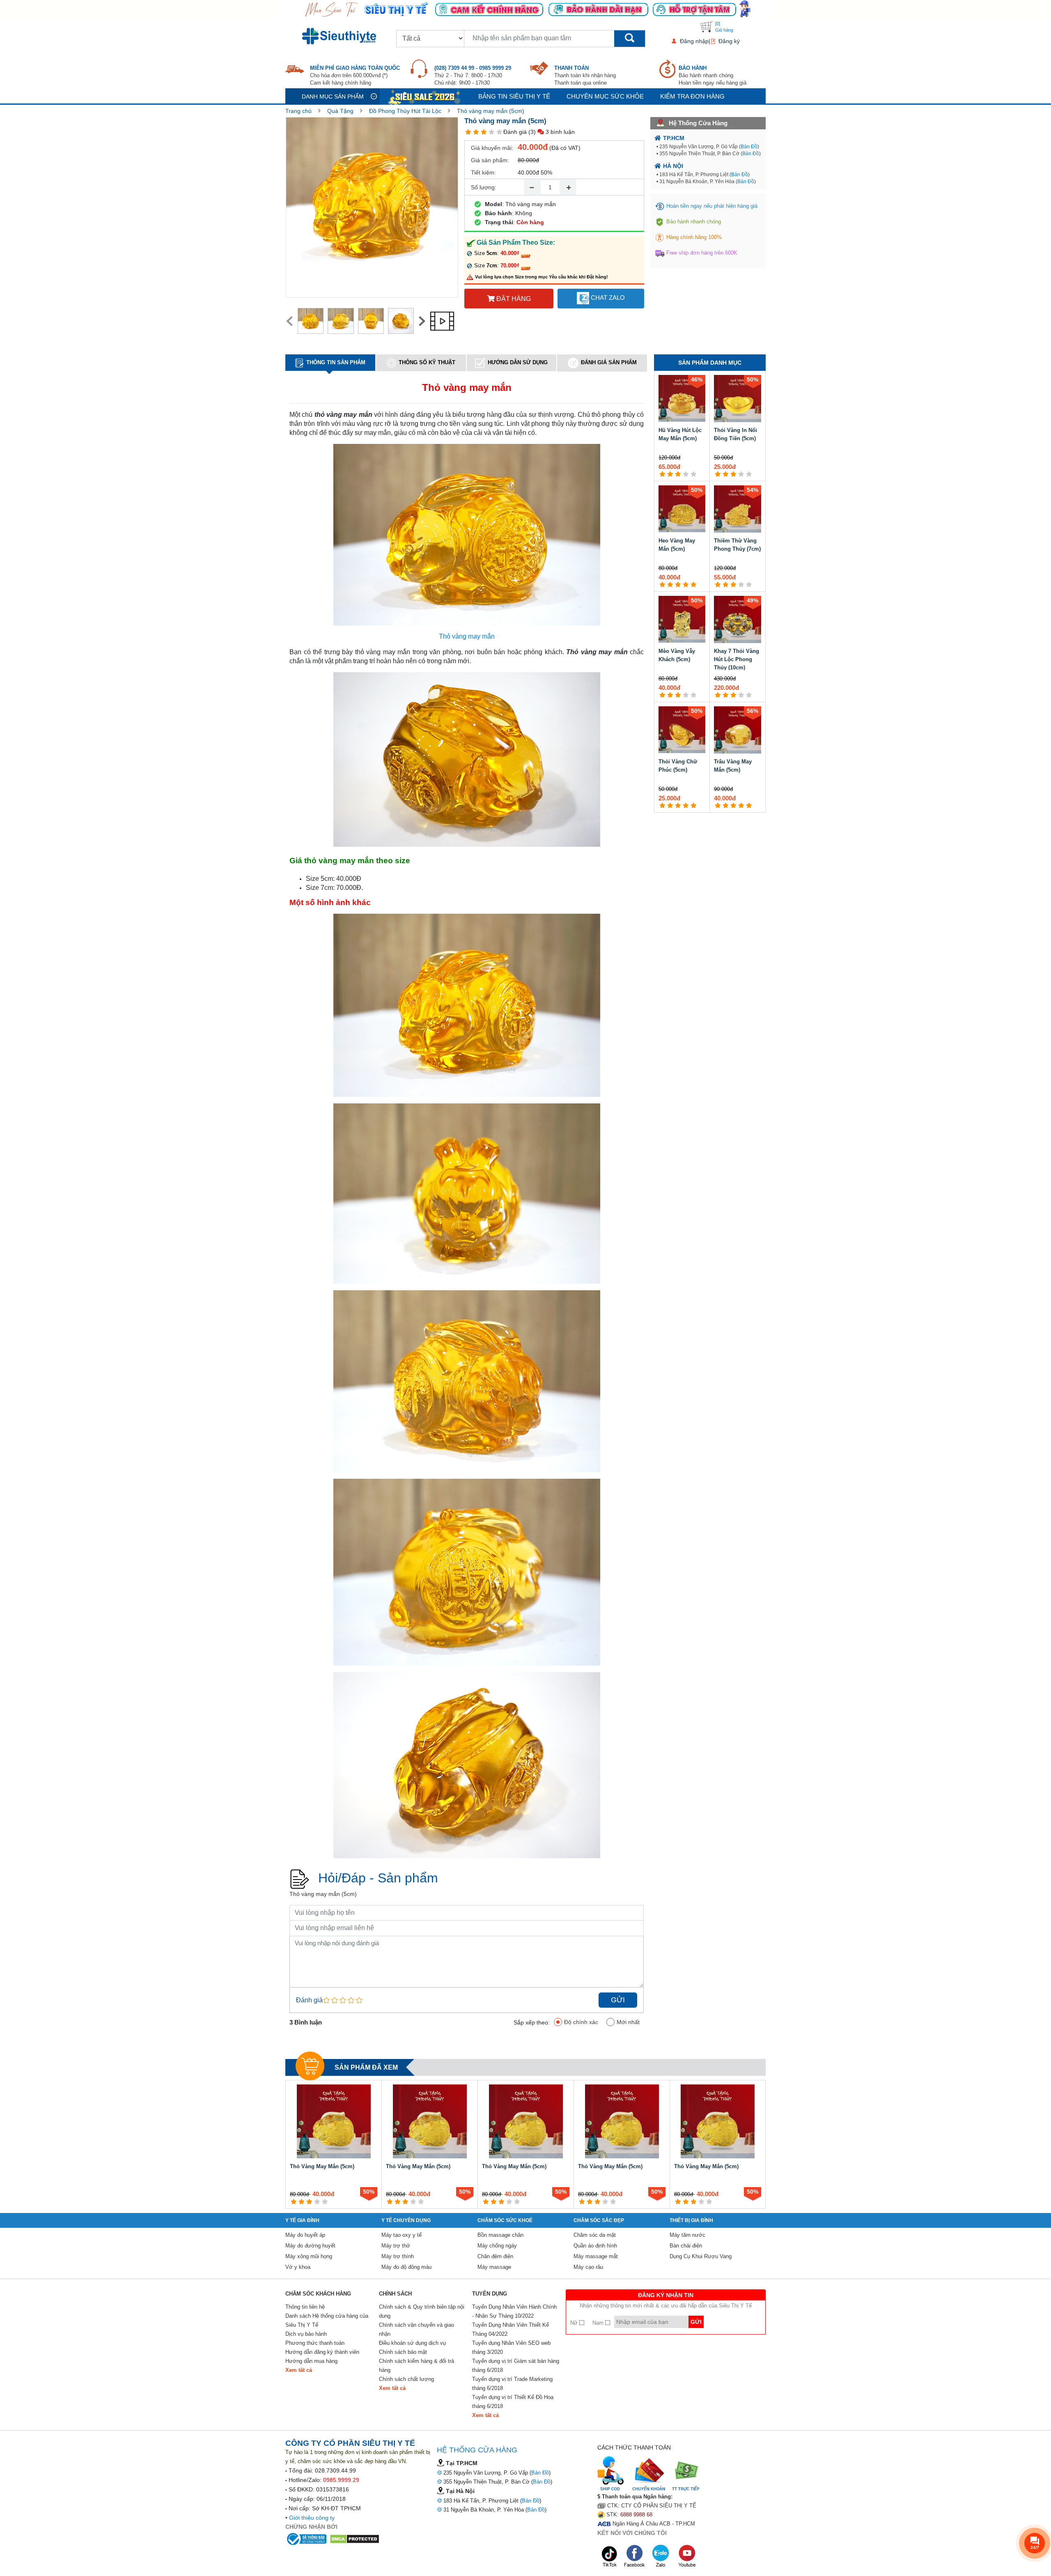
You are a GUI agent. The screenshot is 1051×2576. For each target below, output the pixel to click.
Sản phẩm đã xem (366, 2067)
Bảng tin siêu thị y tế (514, 96)
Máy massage (494, 2267)
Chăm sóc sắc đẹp (599, 2220)
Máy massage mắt (596, 2256)
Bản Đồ (749, 147)
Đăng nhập (694, 41)
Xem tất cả (299, 2370)
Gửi (618, 2000)
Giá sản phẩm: (490, 160)
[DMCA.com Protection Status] (355, 2539)
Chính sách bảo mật (403, 2352)
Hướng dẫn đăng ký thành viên (322, 2352)
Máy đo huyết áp (305, 2235)
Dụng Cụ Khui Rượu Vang (701, 2256)
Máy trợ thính (398, 2256)
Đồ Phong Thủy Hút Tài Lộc (405, 111)
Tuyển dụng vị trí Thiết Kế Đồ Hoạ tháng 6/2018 (513, 2402)
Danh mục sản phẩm (333, 97)
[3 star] (484, 132)
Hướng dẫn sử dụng (518, 362)
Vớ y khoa (298, 2267)
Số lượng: (484, 187)
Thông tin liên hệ (305, 2307)
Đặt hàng (513, 299)
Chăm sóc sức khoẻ (505, 2220)
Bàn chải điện (686, 2246)
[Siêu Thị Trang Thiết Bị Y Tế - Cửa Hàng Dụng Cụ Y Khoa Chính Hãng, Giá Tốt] (525, 9)
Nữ (575, 2323)
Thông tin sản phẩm (336, 362)
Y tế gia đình (302, 2220)
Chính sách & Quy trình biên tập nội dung (422, 2311)
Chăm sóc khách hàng (318, 2294)
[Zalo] (661, 2556)
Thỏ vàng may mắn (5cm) (491, 111)
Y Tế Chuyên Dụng (406, 2220)
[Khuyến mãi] (425, 96)
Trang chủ (298, 111)
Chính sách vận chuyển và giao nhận (416, 2329)
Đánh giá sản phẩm (609, 363)
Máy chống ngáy (497, 2246)
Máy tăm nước (687, 2235)
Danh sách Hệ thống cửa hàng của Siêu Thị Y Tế (327, 2320)
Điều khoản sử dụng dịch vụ (412, 2343)
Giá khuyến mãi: (492, 148)
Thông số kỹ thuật (427, 362)
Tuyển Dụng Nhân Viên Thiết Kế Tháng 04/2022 (511, 2329)
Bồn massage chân (500, 2235)
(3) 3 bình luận (552, 132)
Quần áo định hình (595, 2246)
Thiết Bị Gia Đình (691, 2220)
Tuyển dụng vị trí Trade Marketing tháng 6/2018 (512, 2384)
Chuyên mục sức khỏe (605, 96)
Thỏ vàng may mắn (467, 636)
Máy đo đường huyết (310, 2246)
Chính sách (395, 2294)
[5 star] (499, 132)
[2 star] (476, 132)
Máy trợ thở (396, 2246)
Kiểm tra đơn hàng (692, 96)
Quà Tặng (340, 111)
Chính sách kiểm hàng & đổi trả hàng (416, 2366)
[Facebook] (635, 2556)
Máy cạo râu (588, 2267)
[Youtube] (687, 2556)
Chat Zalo (607, 298)
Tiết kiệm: (483, 172)
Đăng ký (729, 41)
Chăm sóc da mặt (595, 2235)
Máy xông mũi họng (309, 2256)
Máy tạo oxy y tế (402, 2235)
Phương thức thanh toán (315, 2343)
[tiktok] (610, 2556)
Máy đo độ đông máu (406, 2267)
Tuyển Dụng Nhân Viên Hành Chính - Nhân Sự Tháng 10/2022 (514, 2311)
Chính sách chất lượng (406, 2379)
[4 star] (492, 132)
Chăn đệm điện (495, 2256)
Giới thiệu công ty (312, 2518)
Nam (599, 2323)
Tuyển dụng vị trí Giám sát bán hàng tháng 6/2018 (516, 2366)
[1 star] (468, 132)
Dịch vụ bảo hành (306, 2334)
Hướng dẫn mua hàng (311, 2361)
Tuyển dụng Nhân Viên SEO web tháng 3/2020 (511, 2347)
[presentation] (289, 321)
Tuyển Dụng (490, 2294)
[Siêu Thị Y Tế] (341, 36)
